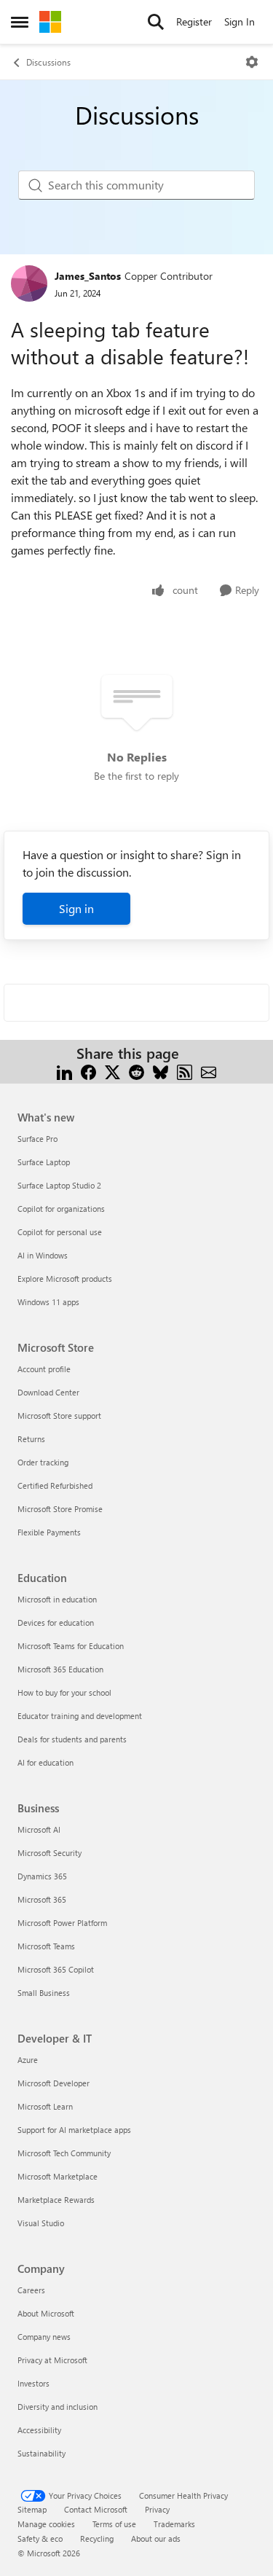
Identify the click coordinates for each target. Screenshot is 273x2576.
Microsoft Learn (45, 2106)
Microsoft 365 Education (60, 1669)
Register (194, 21)
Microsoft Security (50, 1853)
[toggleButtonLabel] (252, 62)
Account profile (44, 1369)
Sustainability (41, 2453)
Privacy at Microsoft (52, 2360)
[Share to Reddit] (136, 1071)
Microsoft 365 (42, 1899)
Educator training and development (80, 1716)
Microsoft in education (57, 1599)
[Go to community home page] (50, 22)
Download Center (48, 1392)
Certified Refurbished (55, 1485)
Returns (31, 1439)
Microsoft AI (39, 1829)
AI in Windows (43, 1255)
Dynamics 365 (42, 1876)
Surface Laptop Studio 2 (59, 1185)
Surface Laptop (44, 1162)
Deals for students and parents (72, 1739)
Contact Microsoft (96, 2509)
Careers (31, 2290)
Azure (28, 2060)
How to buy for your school (64, 1692)
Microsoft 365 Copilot (56, 1969)
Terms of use (114, 2524)
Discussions (48, 62)
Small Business (44, 1993)
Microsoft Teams (46, 1946)
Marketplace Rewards (56, 2200)
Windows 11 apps (48, 1302)
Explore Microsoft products (65, 1279)
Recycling (97, 2538)
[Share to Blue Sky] (161, 1071)
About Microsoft (46, 2313)
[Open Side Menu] (20, 22)
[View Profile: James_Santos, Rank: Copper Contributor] (29, 283)
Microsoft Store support (59, 1416)
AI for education (45, 1762)
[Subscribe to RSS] (185, 1071)
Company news (44, 2337)
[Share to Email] (209, 1071)
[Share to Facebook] (88, 1071)
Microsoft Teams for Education (71, 1646)
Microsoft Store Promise (60, 1509)
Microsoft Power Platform (62, 1923)
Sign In (240, 21)
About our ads (156, 2538)
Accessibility (39, 2430)
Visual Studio (41, 2223)
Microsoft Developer (54, 2083)
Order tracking (43, 1462)
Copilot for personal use (60, 1232)
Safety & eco (40, 2538)
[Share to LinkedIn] (64, 1071)
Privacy (157, 2509)
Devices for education (56, 1622)
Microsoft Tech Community (64, 2153)
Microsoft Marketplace (58, 2176)
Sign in (76, 908)
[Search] (156, 22)
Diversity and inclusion (58, 2407)
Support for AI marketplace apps (74, 2130)
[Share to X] (112, 1071)
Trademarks (174, 2524)
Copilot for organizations (61, 1209)
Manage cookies (46, 2524)
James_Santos (88, 276)
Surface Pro (37, 1139)
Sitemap (32, 2509)
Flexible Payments (49, 1532)
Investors (33, 2383)
